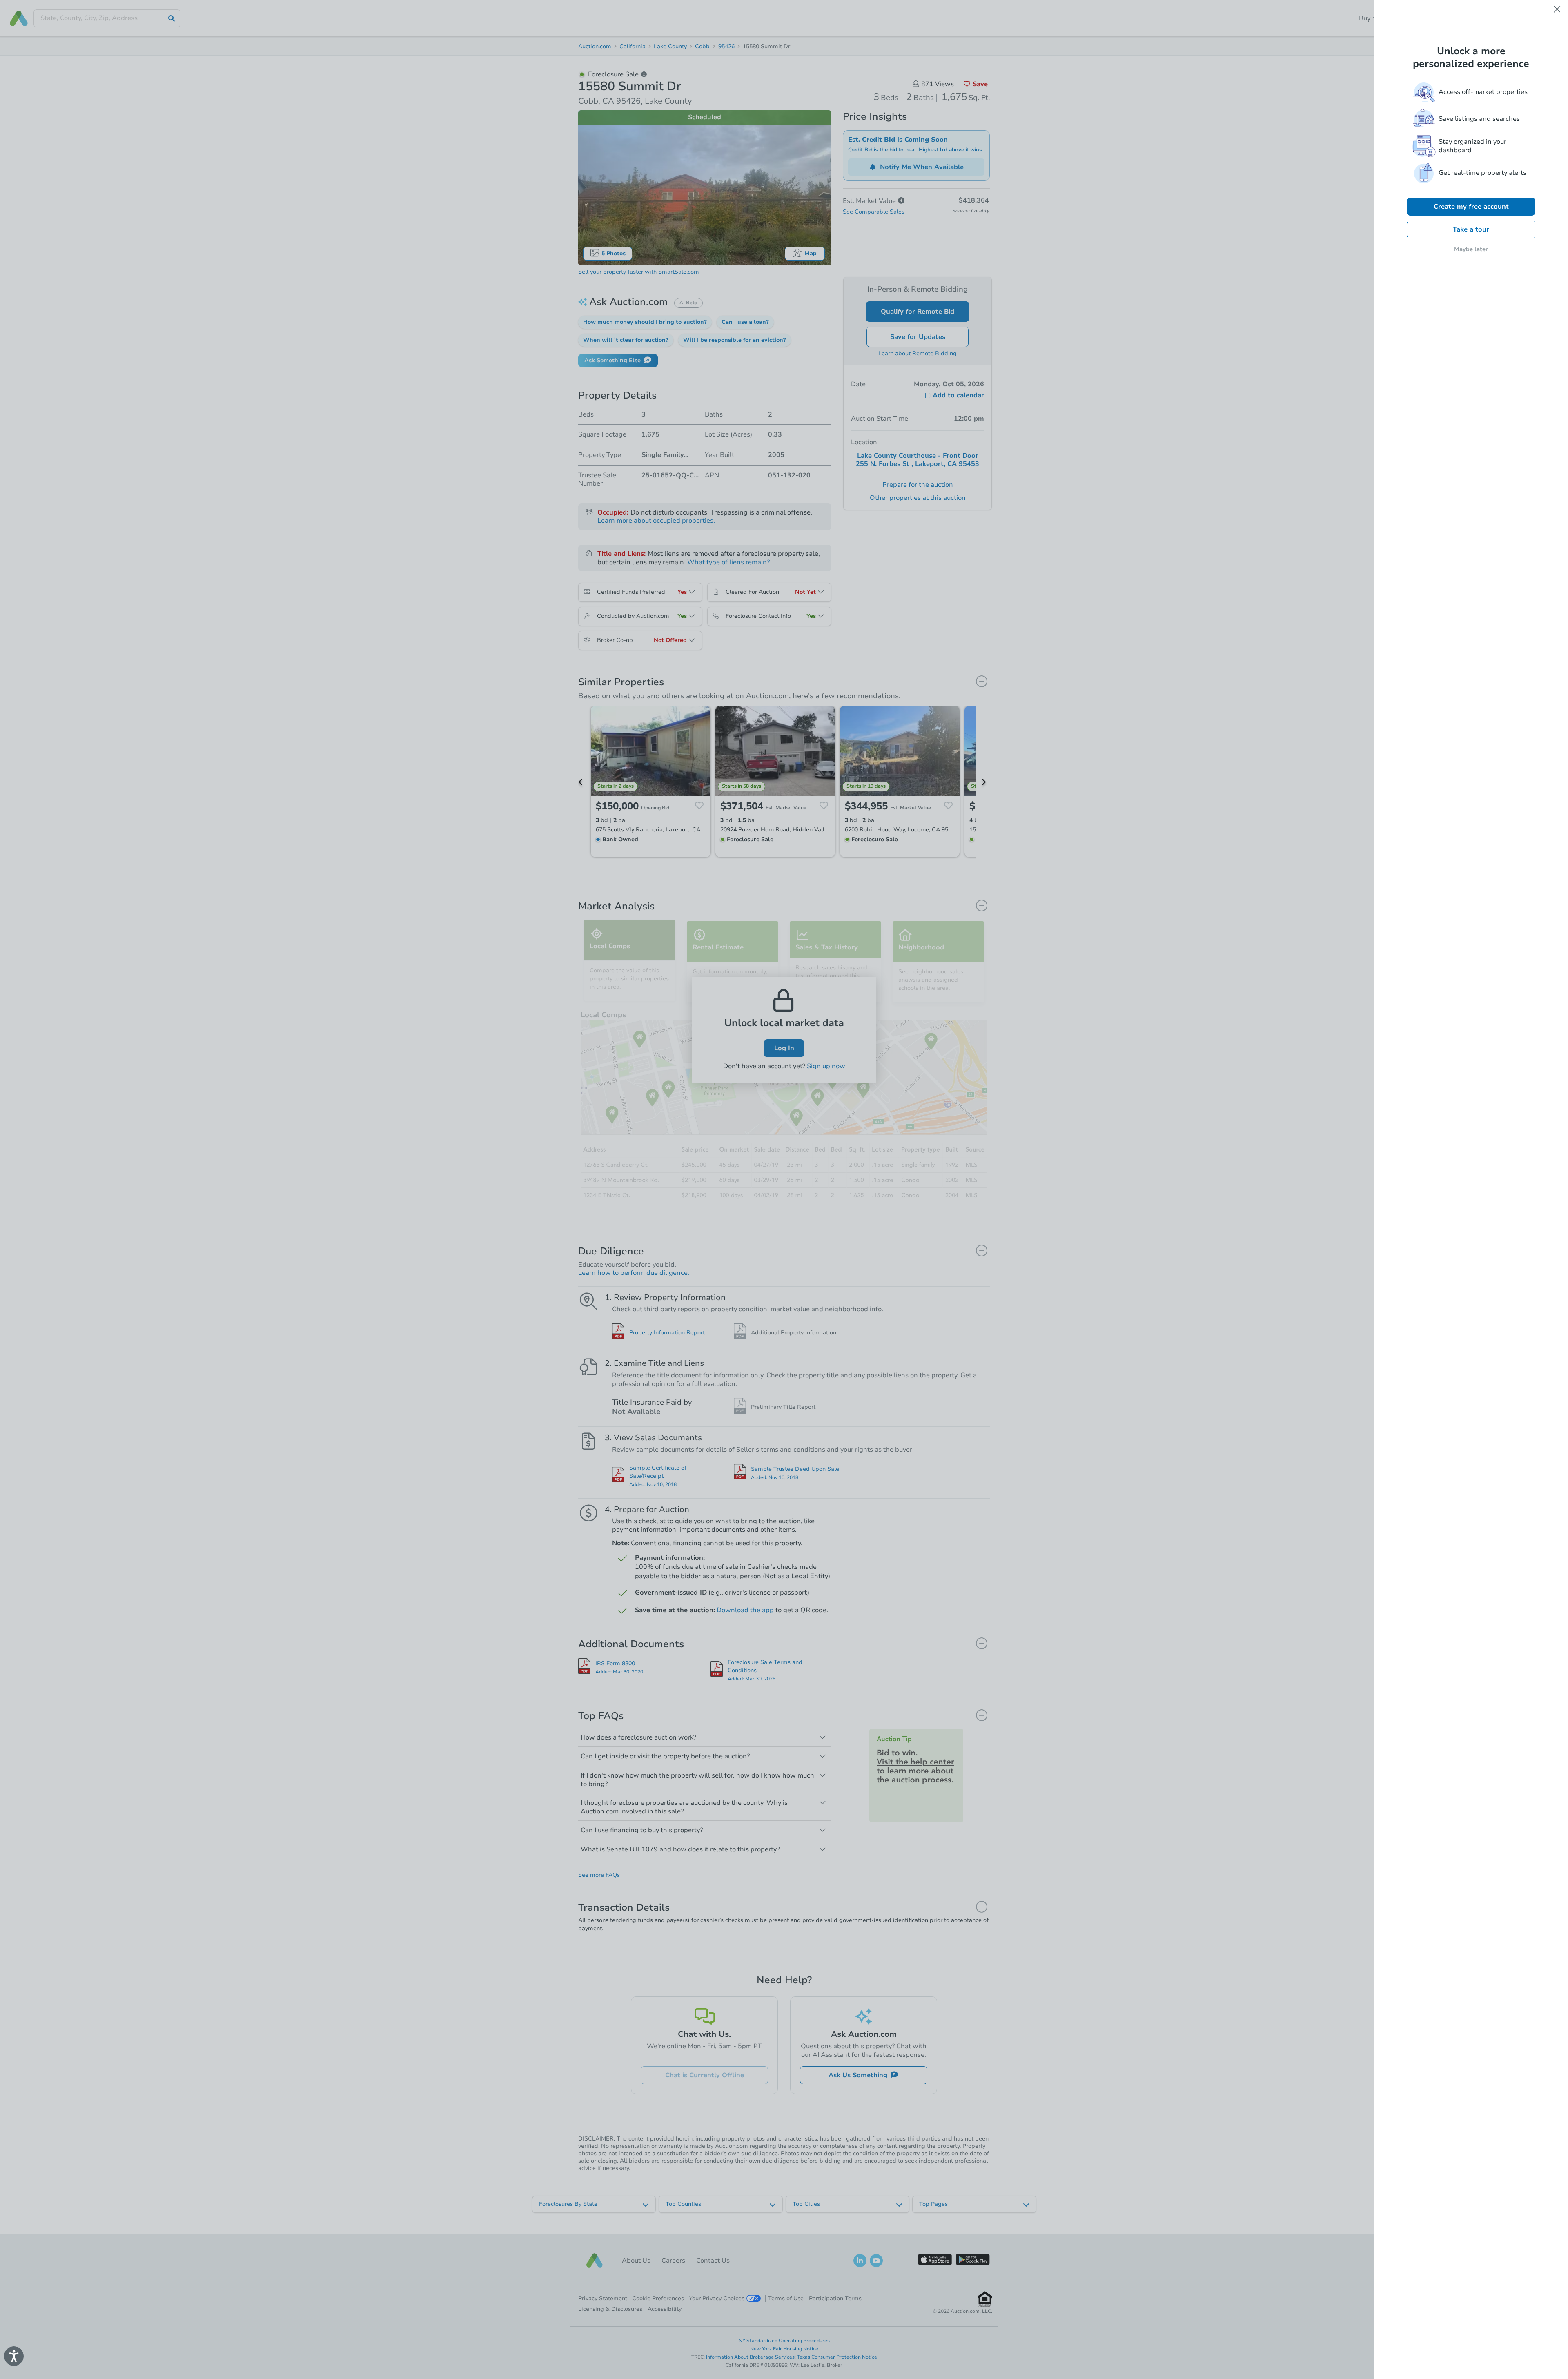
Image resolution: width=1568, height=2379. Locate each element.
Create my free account (1471, 207)
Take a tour (1471, 229)
